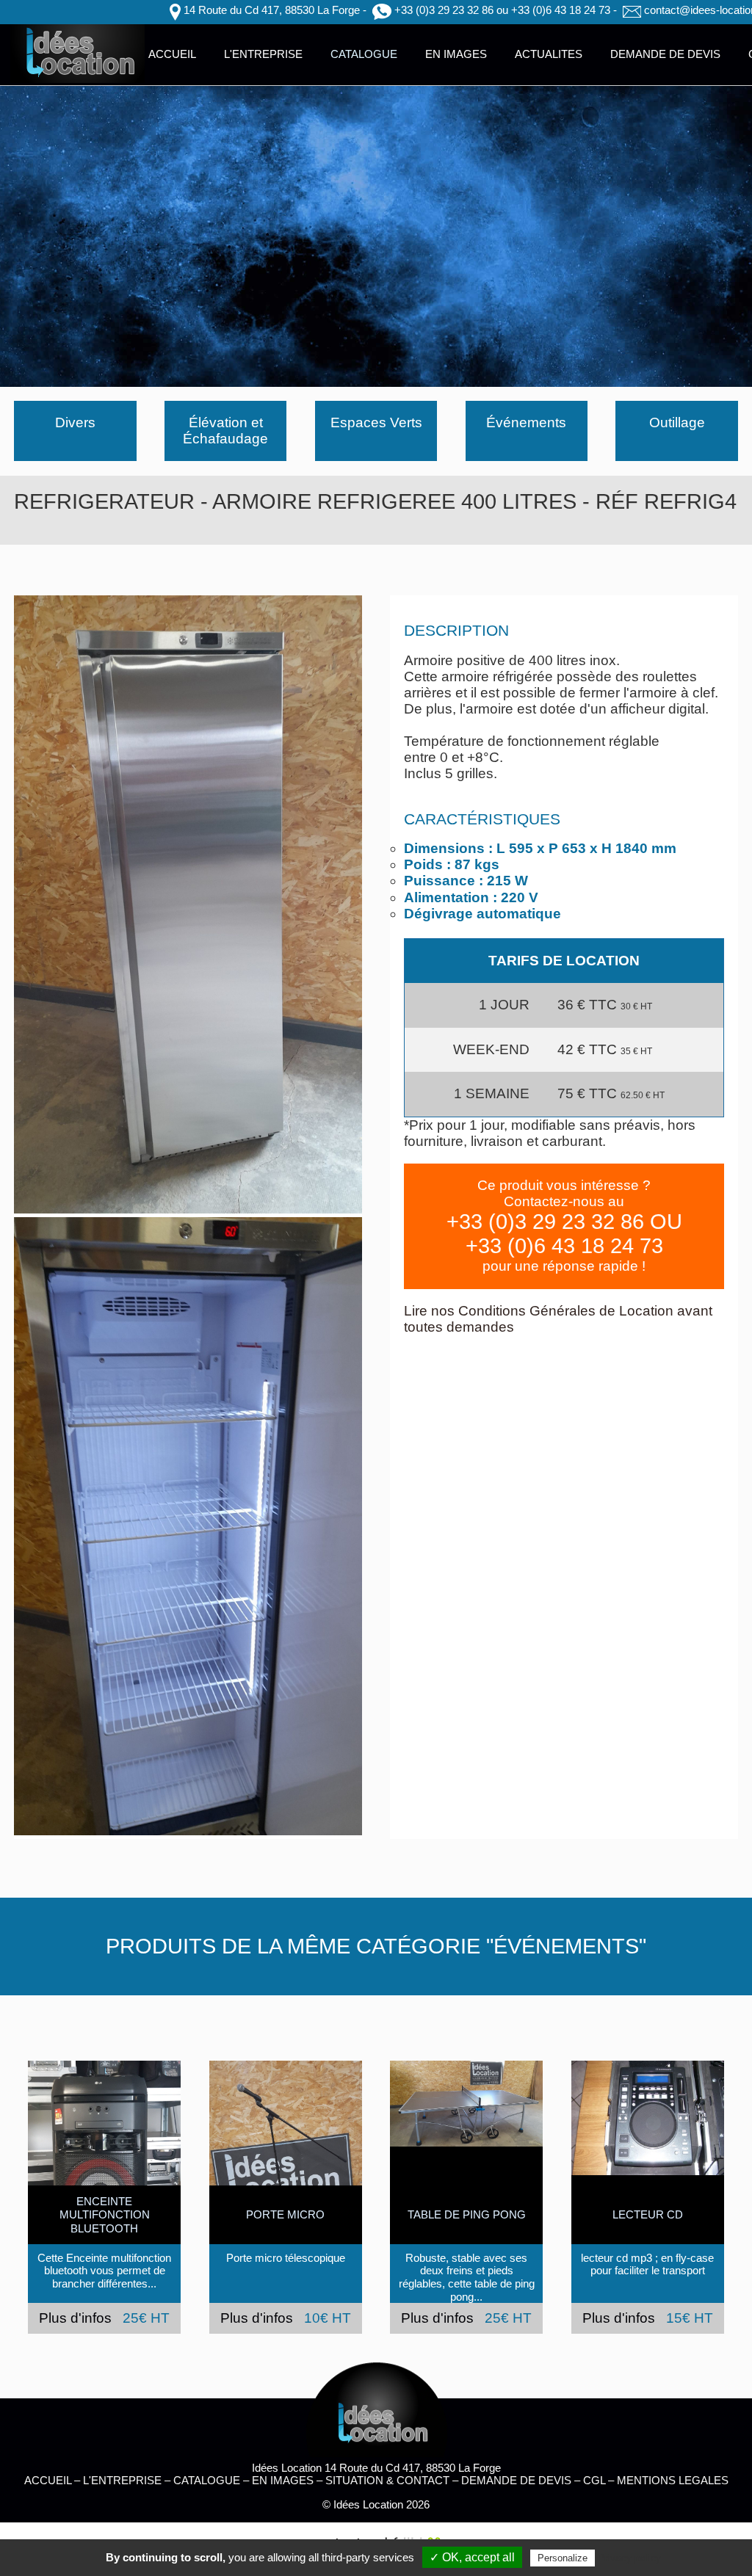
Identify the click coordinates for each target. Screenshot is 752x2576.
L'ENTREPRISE (263, 54)
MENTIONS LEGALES (673, 2480)
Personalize (563, 2558)
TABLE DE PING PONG (467, 2214)
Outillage (677, 422)
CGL (594, 2480)
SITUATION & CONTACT (387, 2480)
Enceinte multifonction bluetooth (105, 2215)
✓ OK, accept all (472, 2557)
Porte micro (285, 2214)
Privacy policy (629, 2558)
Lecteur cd (648, 2214)
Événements (526, 422)
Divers (75, 422)
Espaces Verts (376, 422)
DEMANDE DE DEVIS (665, 54)
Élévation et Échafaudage (225, 431)
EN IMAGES (456, 54)
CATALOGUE (364, 54)
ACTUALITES (549, 54)
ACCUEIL (172, 54)
